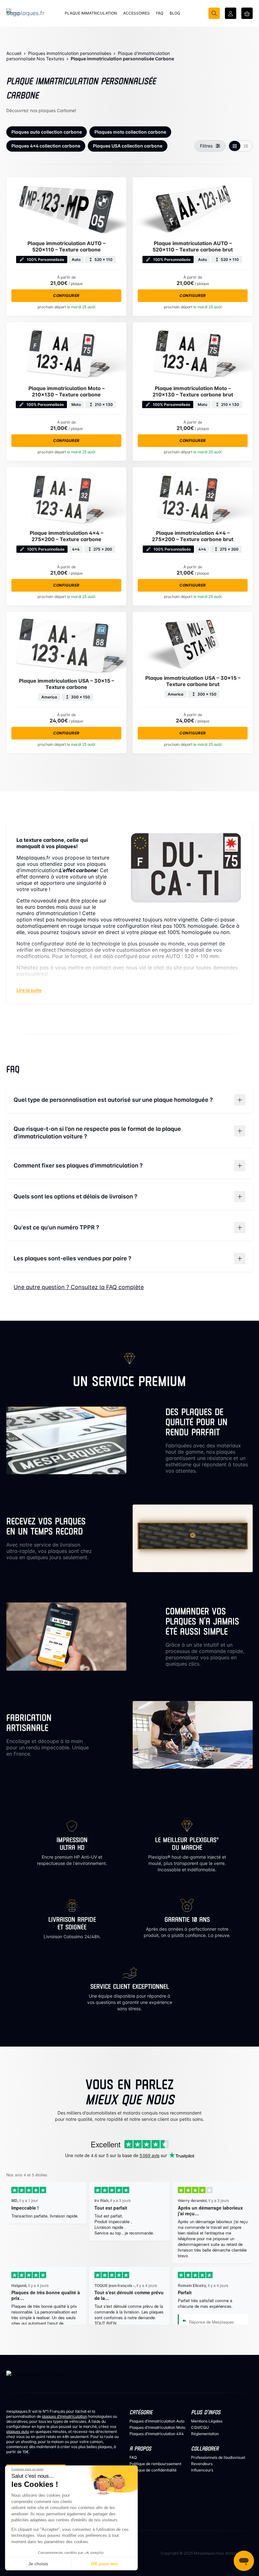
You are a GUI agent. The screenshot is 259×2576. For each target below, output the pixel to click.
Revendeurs (202, 2464)
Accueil (14, 53)
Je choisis (38, 2564)
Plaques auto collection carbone (47, 132)
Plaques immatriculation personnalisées (70, 53)
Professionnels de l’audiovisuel (218, 2457)
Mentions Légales (207, 2421)
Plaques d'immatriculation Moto (157, 2427)
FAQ (133, 2457)
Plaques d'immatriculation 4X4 (157, 2434)
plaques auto (18, 2431)
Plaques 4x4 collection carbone (46, 146)
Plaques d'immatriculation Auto (157, 2421)
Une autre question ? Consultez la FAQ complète (79, 1287)
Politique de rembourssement (155, 2464)
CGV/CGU (200, 2427)
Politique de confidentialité (153, 2470)
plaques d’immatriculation (65, 2416)
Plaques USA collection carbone (128, 146)
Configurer (66, 296)
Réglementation (205, 2434)
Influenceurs (202, 2470)
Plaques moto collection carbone (130, 132)
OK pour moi (105, 2564)
